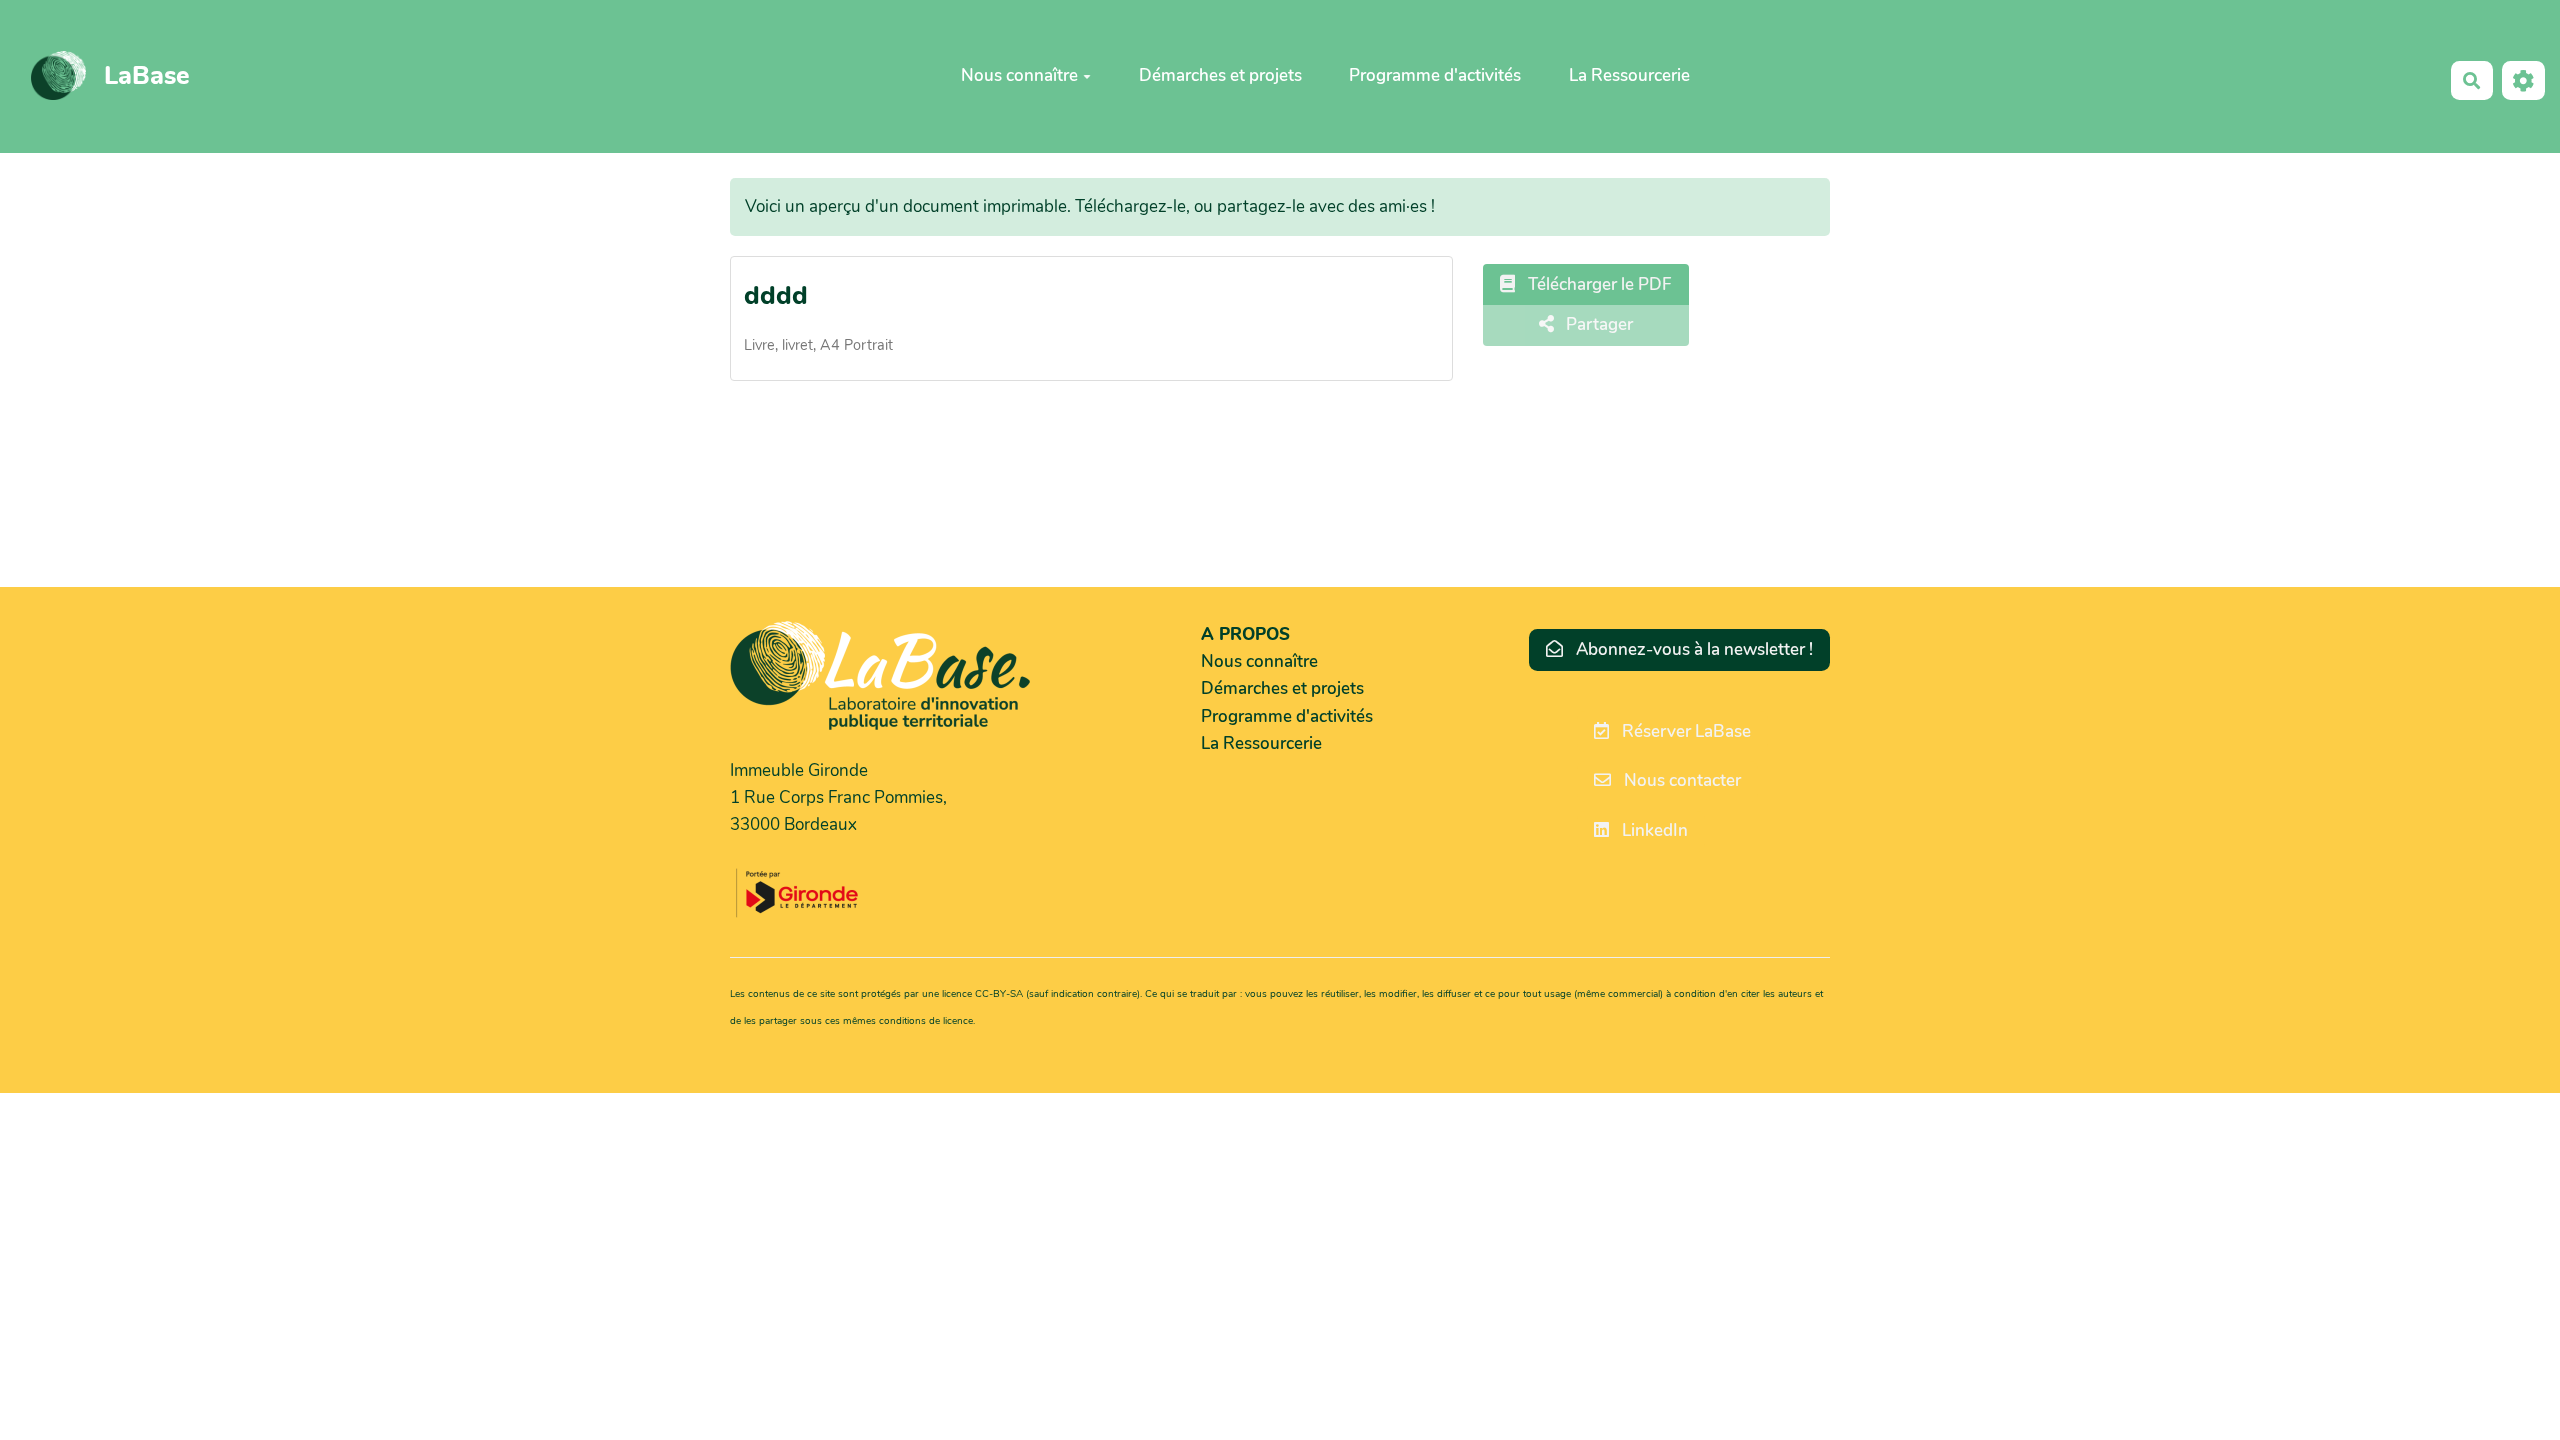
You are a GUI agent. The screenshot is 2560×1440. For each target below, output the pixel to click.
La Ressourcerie (1629, 75)
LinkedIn (1653, 830)
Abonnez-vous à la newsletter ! (1692, 649)
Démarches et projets (1220, 75)
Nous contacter (1680, 780)
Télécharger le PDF (1598, 284)
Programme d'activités (1435, 75)
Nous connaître (1019, 75)
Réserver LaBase (1684, 731)
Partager (1597, 324)
